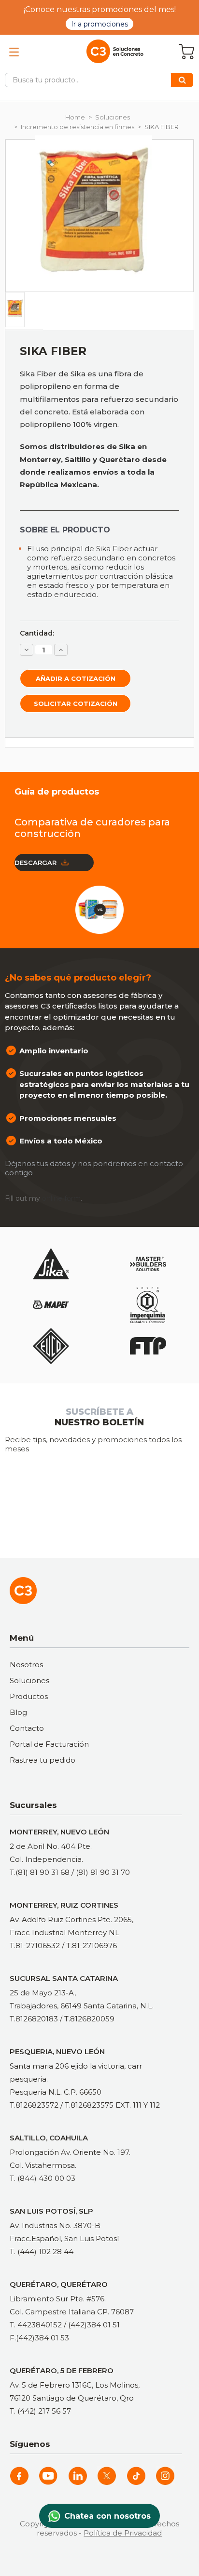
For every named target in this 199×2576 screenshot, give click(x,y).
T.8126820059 (89, 2019)
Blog (18, 1712)
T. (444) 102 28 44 (42, 2251)
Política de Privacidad (123, 2533)
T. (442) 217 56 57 (40, 2411)
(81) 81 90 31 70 (103, 1872)
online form (61, 1198)
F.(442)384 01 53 (39, 2338)
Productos (29, 1696)
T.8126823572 (34, 2105)
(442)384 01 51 (94, 2325)
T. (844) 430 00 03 (43, 2178)
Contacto (27, 1728)
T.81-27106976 (92, 1945)
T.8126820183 (34, 2019)
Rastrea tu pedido (43, 1760)
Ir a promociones (99, 24)
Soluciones (29, 1680)
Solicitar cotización (76, 704)
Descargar (36, 863)
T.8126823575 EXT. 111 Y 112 (112, 2105)
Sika (78, 374)
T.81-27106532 (35, 1945)
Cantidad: (37, 633)
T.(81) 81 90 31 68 (40, 1872)
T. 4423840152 (36, 2325)
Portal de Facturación (49, 1744)
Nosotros (26, 1665)
